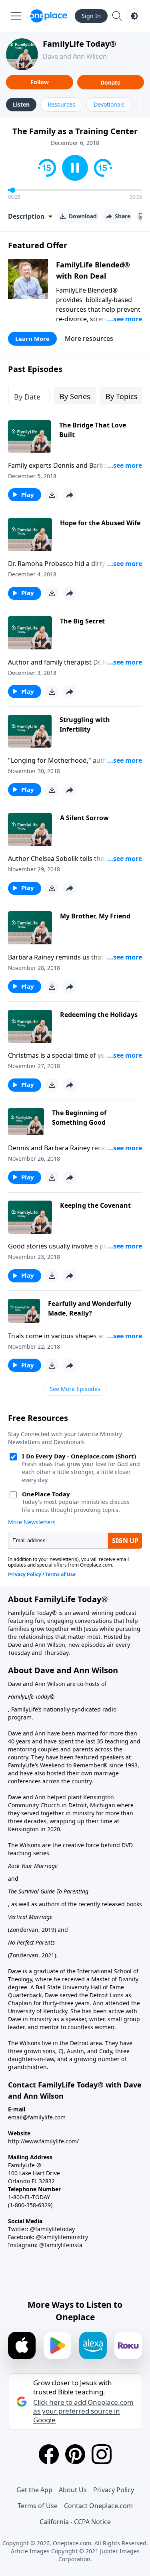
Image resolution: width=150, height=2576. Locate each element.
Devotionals (109, 104)
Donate (110, 82)
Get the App (34, 2490)
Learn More (32, 338)
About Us (73, 2490)
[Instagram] (102, 2454)
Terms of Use (38, 2506)
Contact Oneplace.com (98, 2506)
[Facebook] (49, 2454)
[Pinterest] (75, 2454)
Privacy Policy (114, 2490)
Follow (40, 82)
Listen (21, 104)
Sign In (91, 16)
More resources (89, 338)
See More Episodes (75, 1389)
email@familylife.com (37, 2117)
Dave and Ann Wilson (75, 56)
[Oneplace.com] (49, 16)
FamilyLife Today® (80, 44)
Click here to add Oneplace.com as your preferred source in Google (83, 2411)
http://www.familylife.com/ (43, 2141)
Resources (61, 104)
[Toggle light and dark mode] (134, 16)
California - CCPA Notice (75, 2522)
